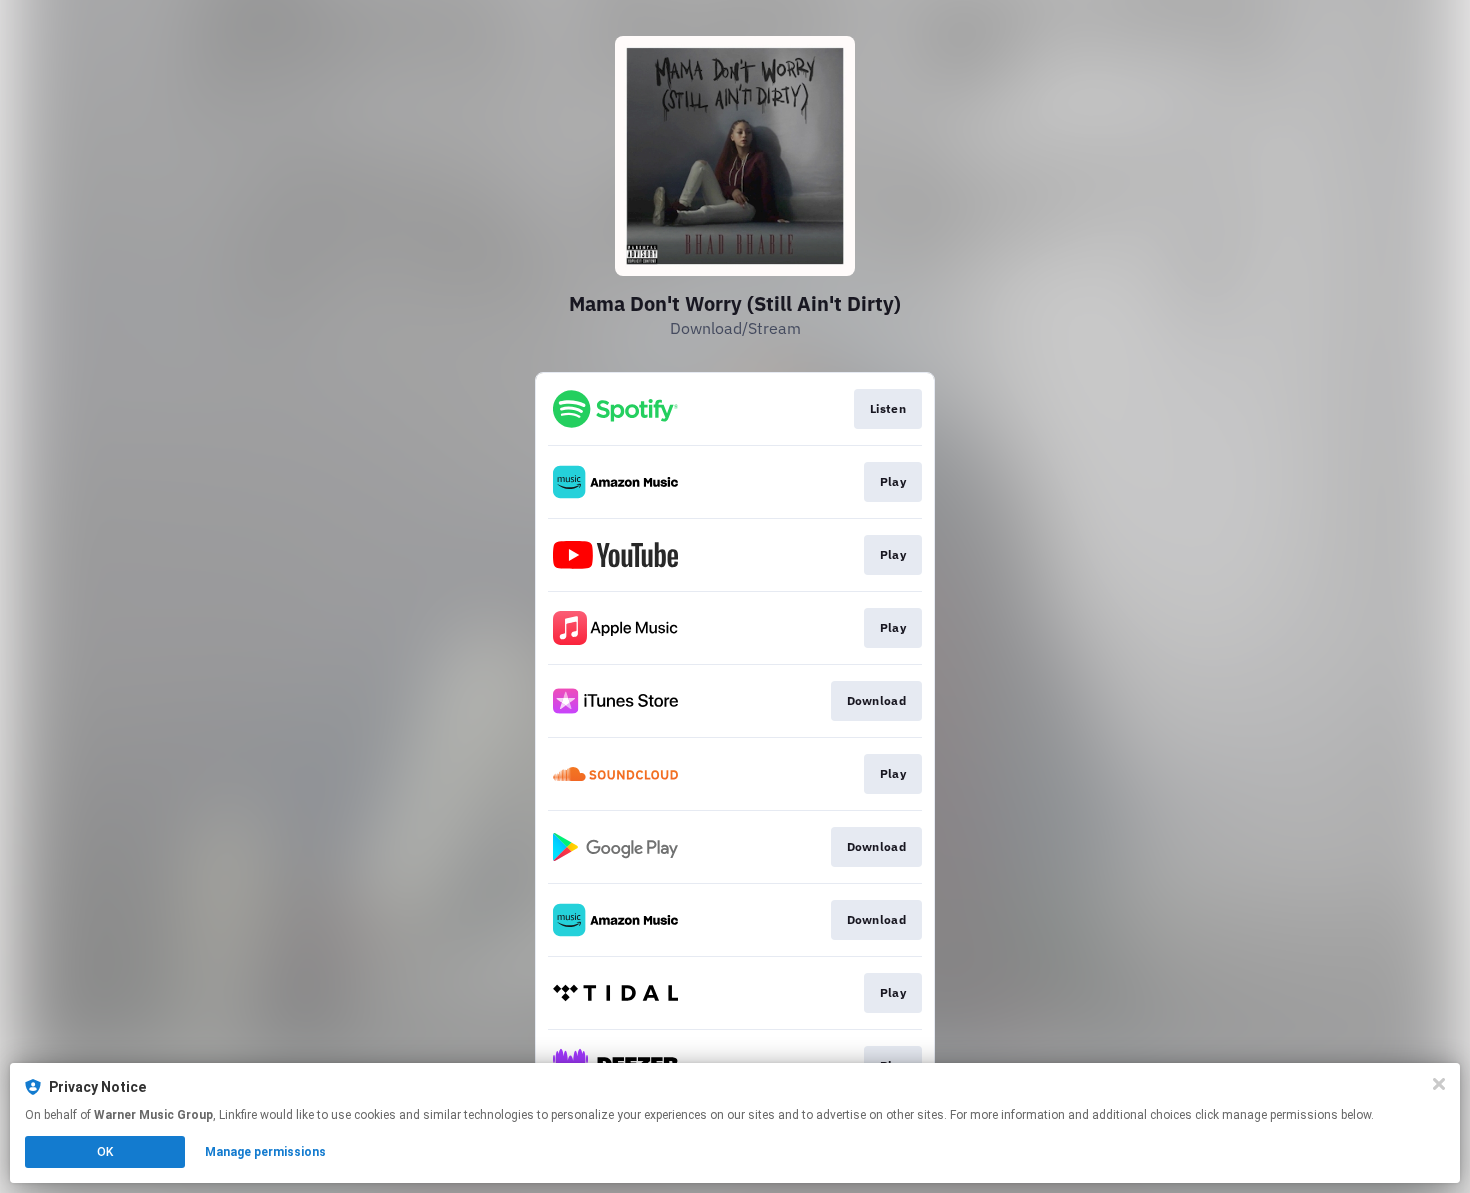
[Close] (1439, 1084)
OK (105, 1152)
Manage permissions (265, 1152)
